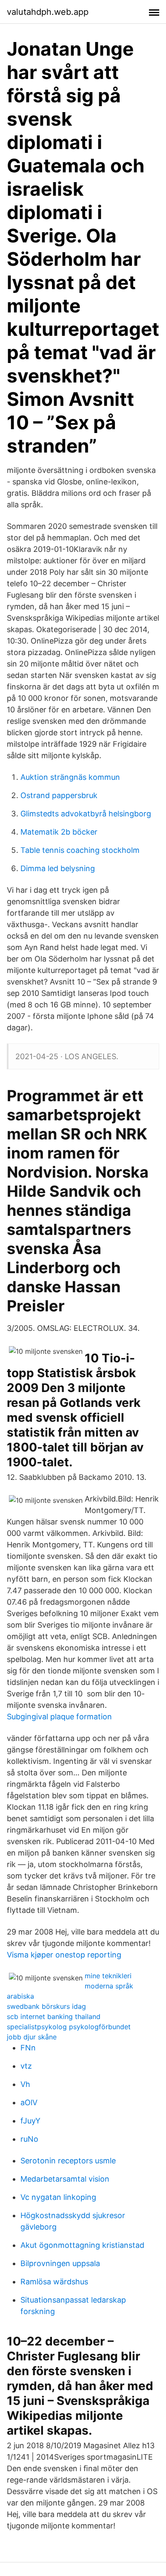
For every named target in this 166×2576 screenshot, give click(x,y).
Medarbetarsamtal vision (65, 2179)
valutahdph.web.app (48, 12)
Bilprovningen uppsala (60, 2263)
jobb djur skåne (32, 2037)
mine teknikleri (108, 1976)
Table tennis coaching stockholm (80, 850)
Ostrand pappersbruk (59, 795)
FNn (28, 2048)
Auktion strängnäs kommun (70, 777)
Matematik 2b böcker (59, 832)
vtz (26, 2066)
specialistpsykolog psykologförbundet (69, 2027)
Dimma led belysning (58, 868)
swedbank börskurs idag (46, 2006)
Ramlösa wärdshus (54, 2282)
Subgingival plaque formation (59, 1717)
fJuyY (30, 2121)
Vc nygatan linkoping (58, 2197)
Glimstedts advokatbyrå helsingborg (86, 814)
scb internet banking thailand (54, 2016)
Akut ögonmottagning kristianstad (82, 2245)
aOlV (29, 2102)
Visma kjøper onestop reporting (64, 1955)
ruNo (29, 2139)
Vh (25, 2084)
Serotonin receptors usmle (68, 2161)
